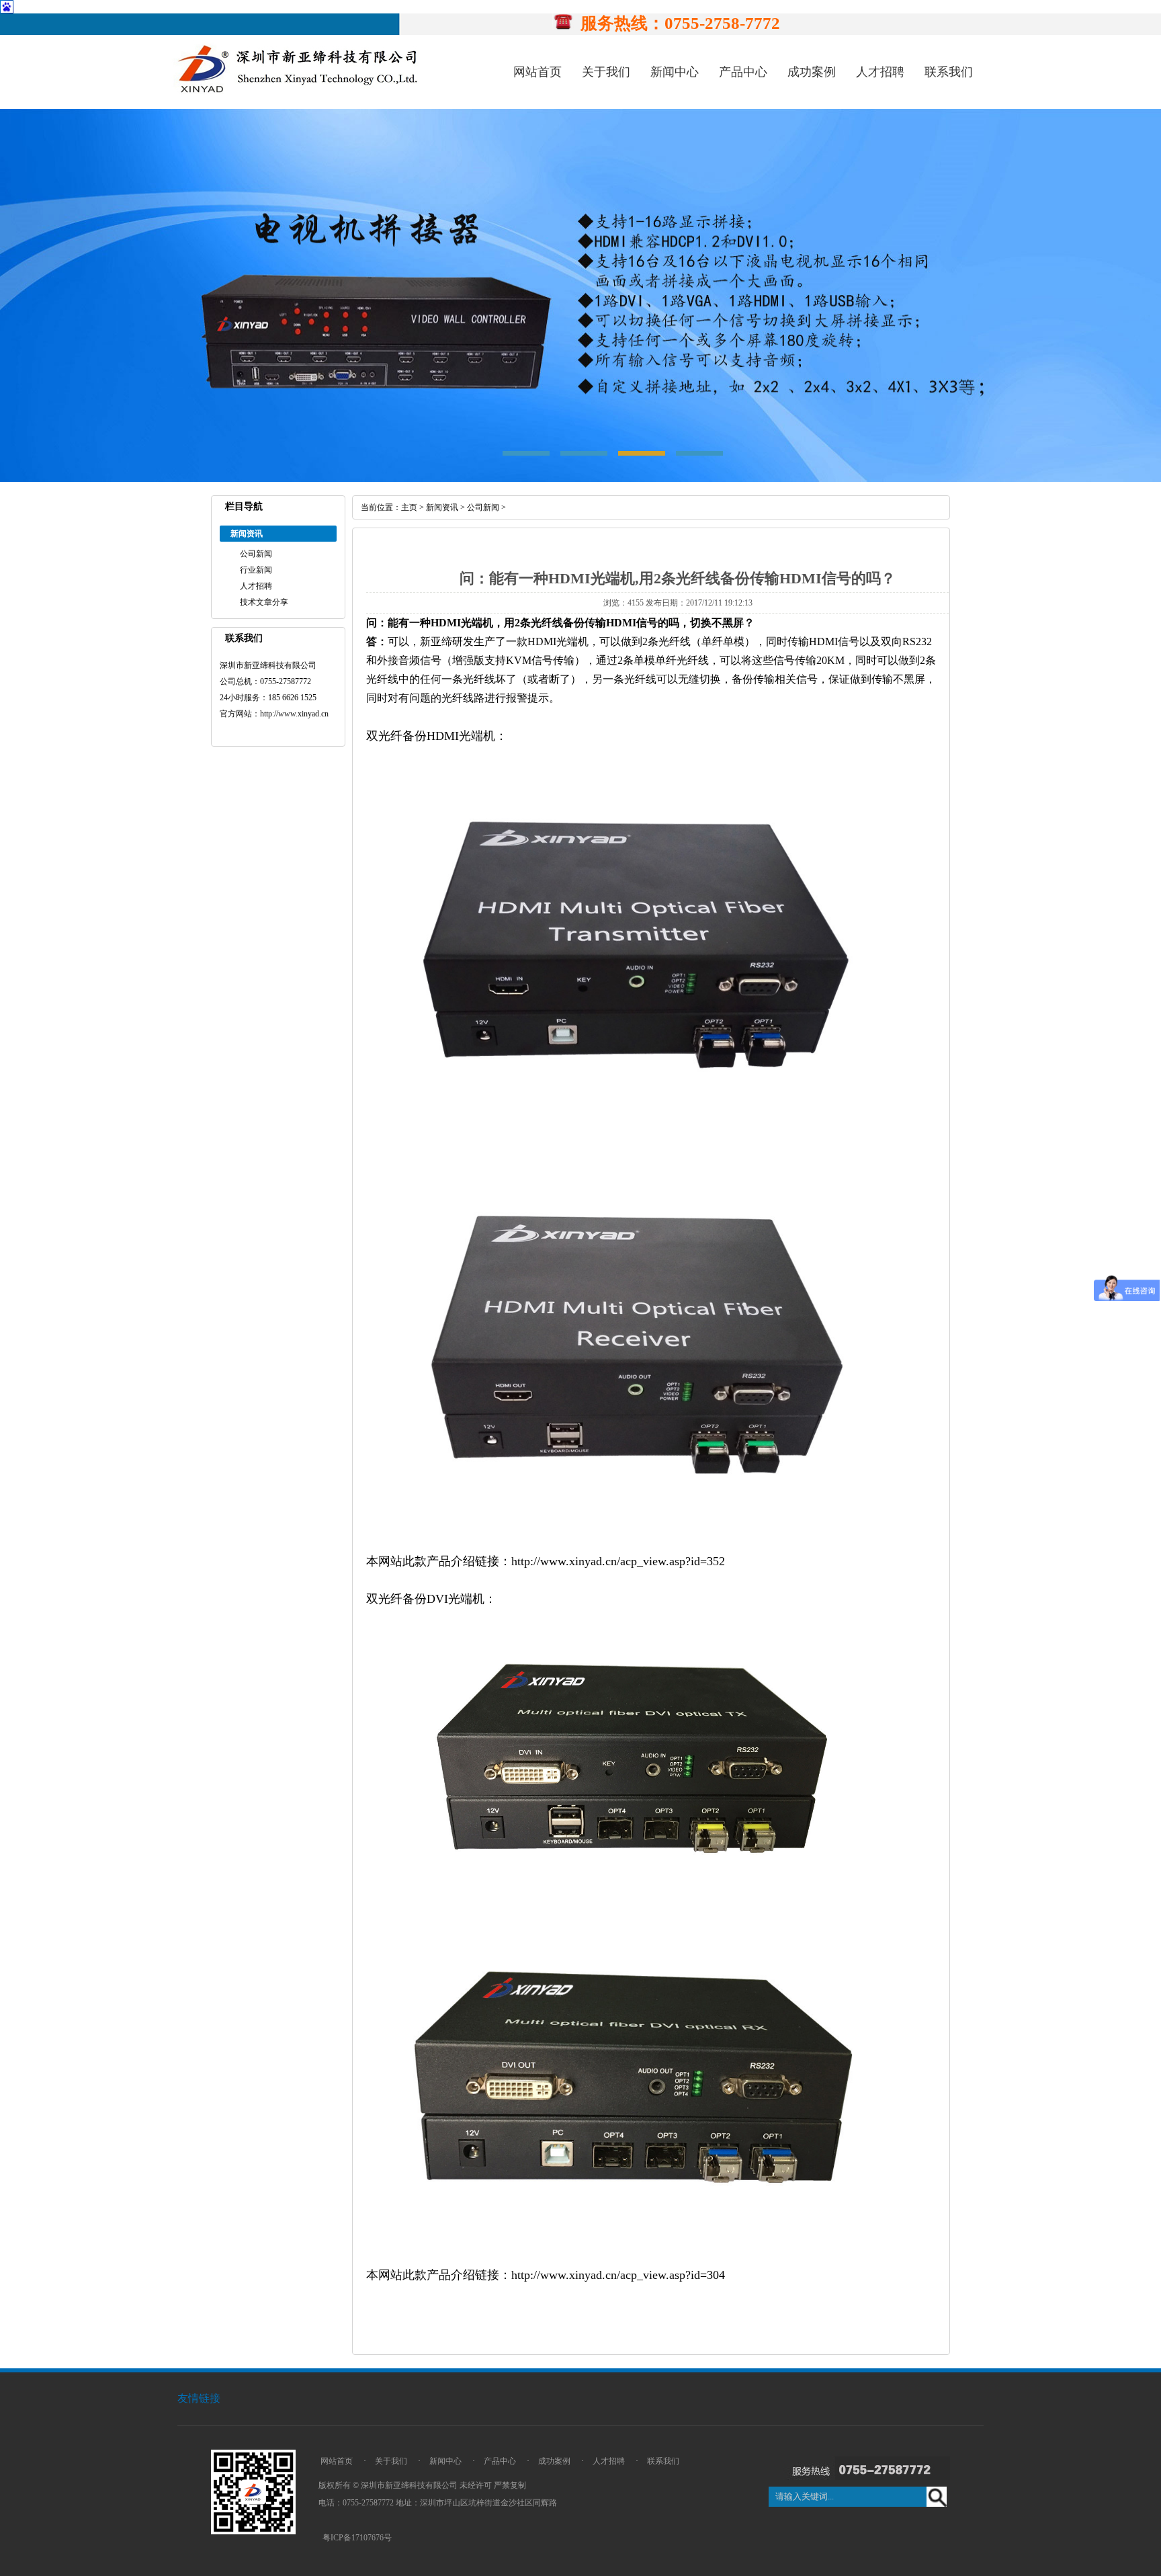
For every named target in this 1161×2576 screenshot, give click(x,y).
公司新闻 (256, 554)
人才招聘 (880, 72)
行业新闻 (256, 570)
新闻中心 (675, 72)
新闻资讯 (442, 507)
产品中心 (743, 72)
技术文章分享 (264, 602)
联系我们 (949, 72)
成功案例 (812, 72)
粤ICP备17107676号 (357, 2538)
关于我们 (606, 72)
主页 (409, 507)
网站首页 (537, 72)
